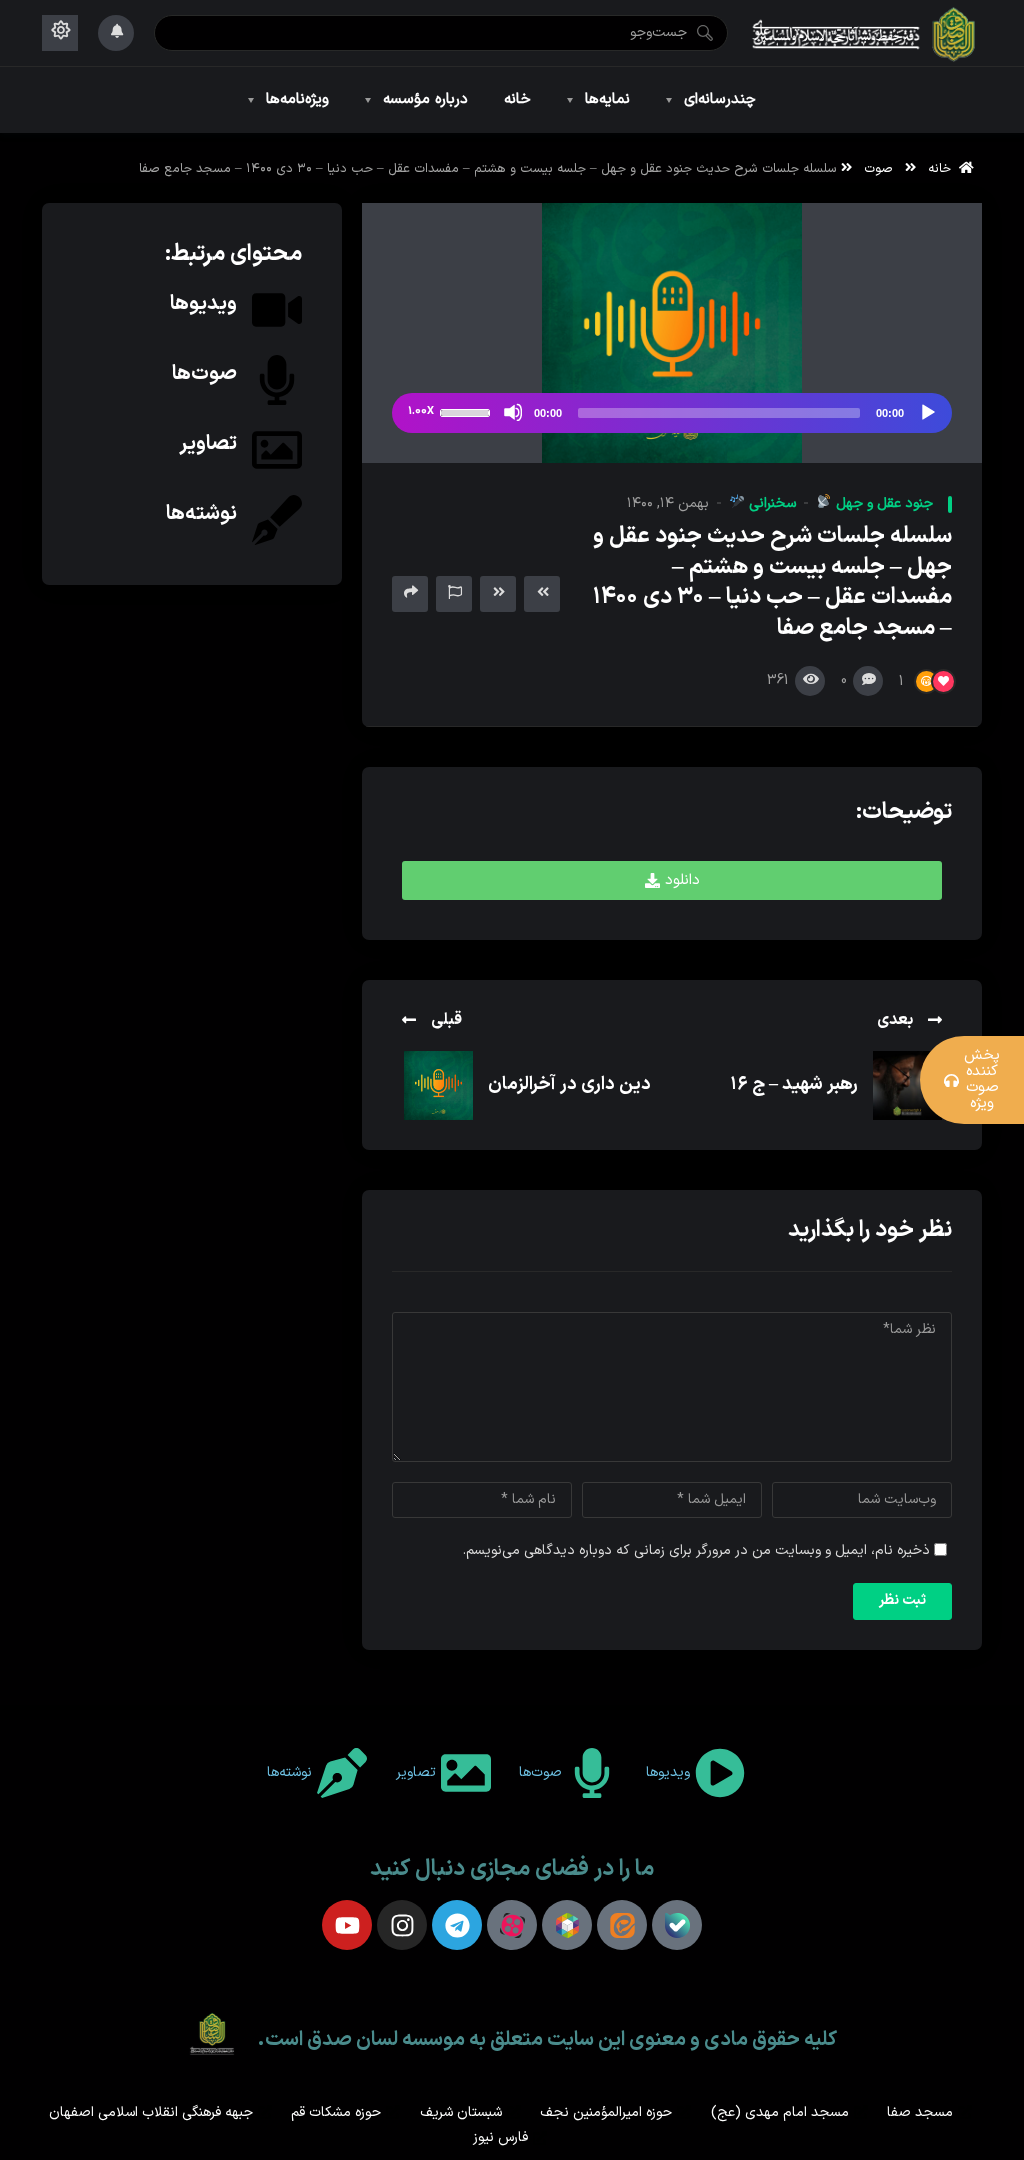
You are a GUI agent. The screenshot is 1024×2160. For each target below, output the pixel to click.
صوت (878, 168)
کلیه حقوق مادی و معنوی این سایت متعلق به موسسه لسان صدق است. (547, 2040)
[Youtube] (347, 1925)
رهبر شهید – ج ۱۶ (794, 1084)
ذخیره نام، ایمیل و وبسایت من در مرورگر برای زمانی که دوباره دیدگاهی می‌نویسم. (696, 1550)
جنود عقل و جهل (882, 503)
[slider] (468, 411)
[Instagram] (402, 1925)
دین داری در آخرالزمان (569, 1084)
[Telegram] (457, 1925)
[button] (672, 880)
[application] (672, 413)
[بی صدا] (513, 412)
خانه (943, 168)
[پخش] (927, 412)
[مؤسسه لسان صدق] (865, 33)
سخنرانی (770, 503)
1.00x (421, 411)
